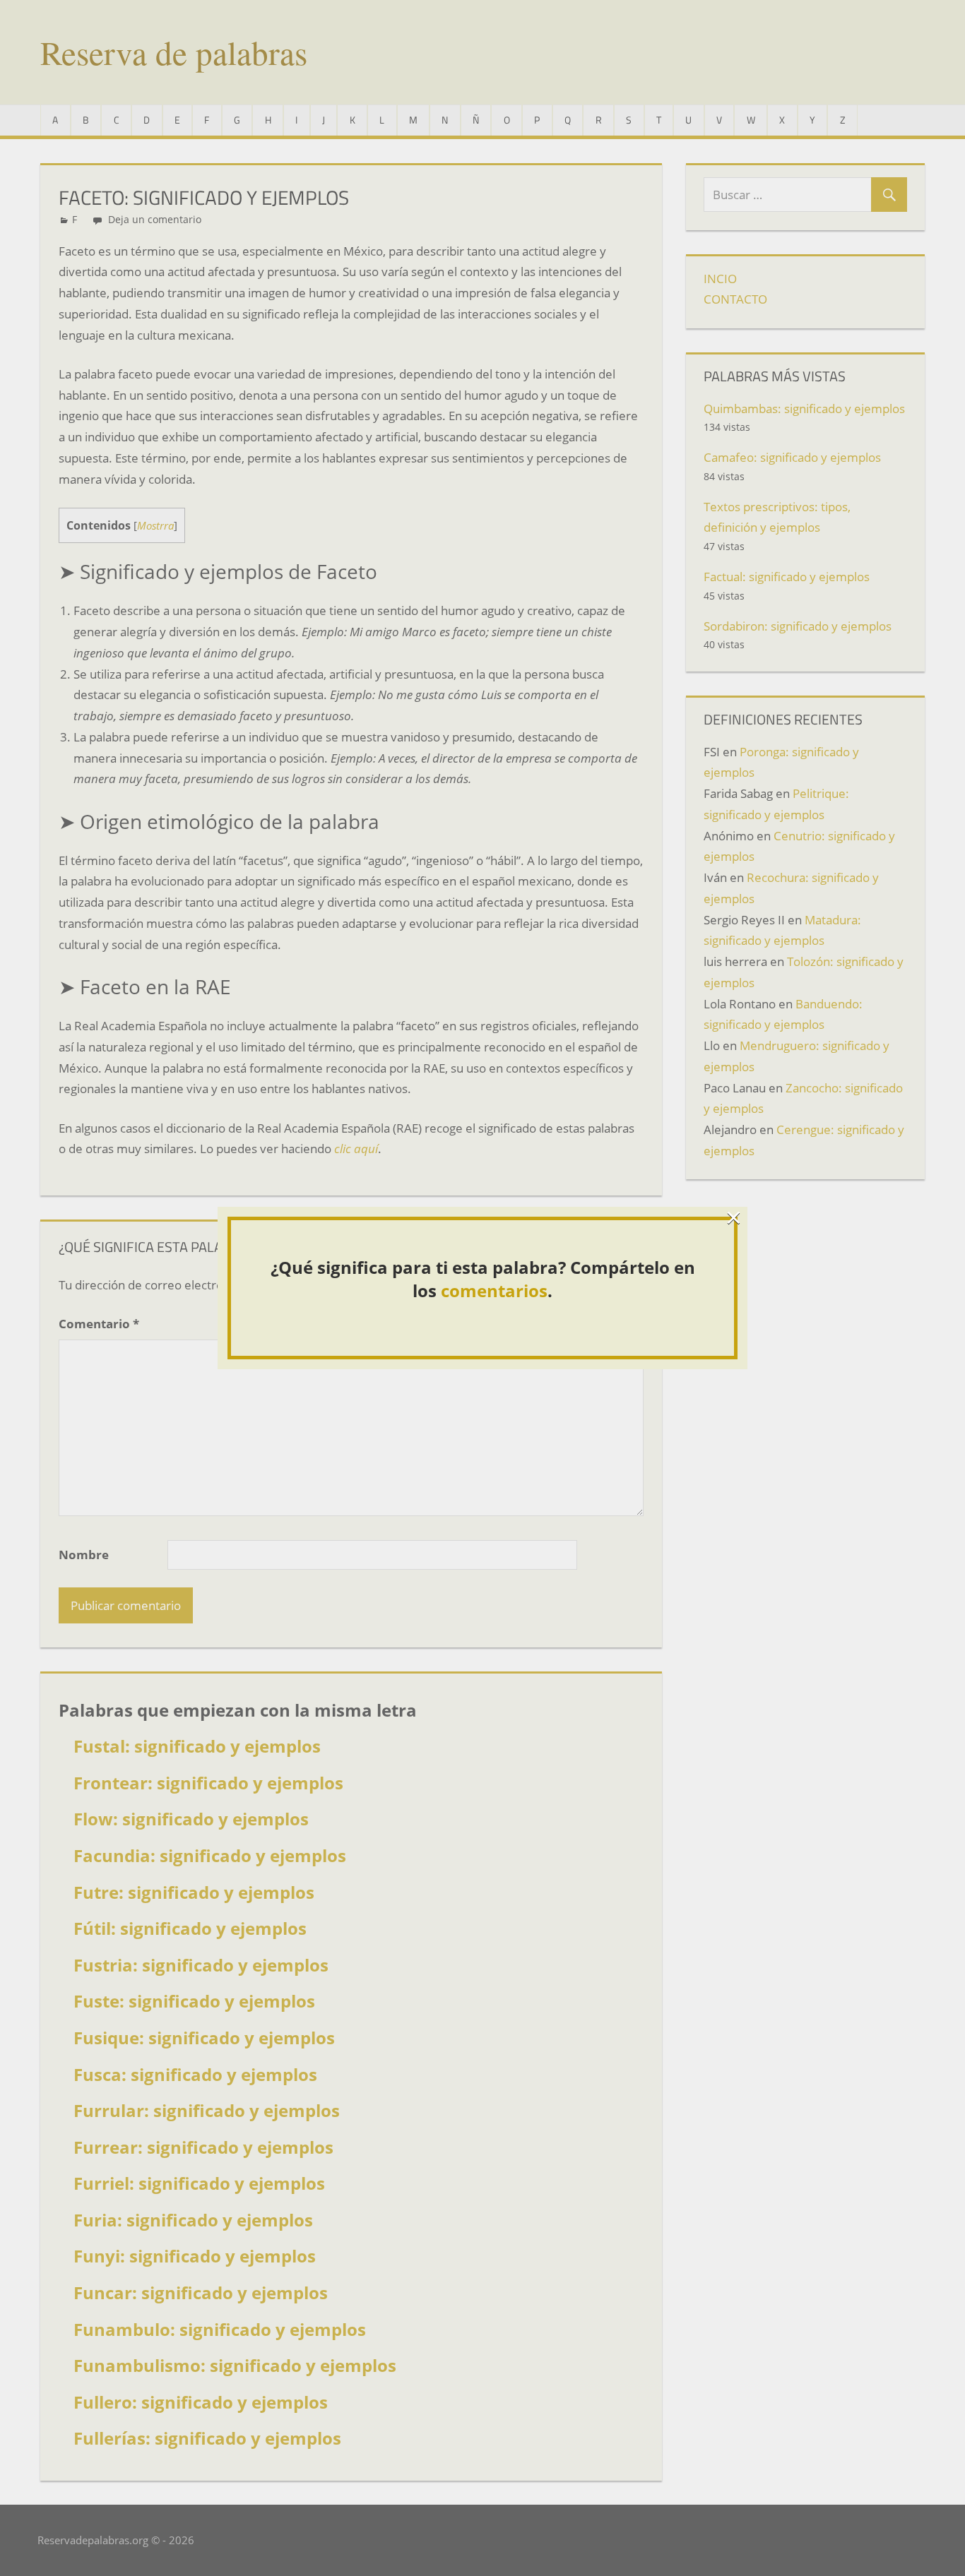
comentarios (494, 1290)
